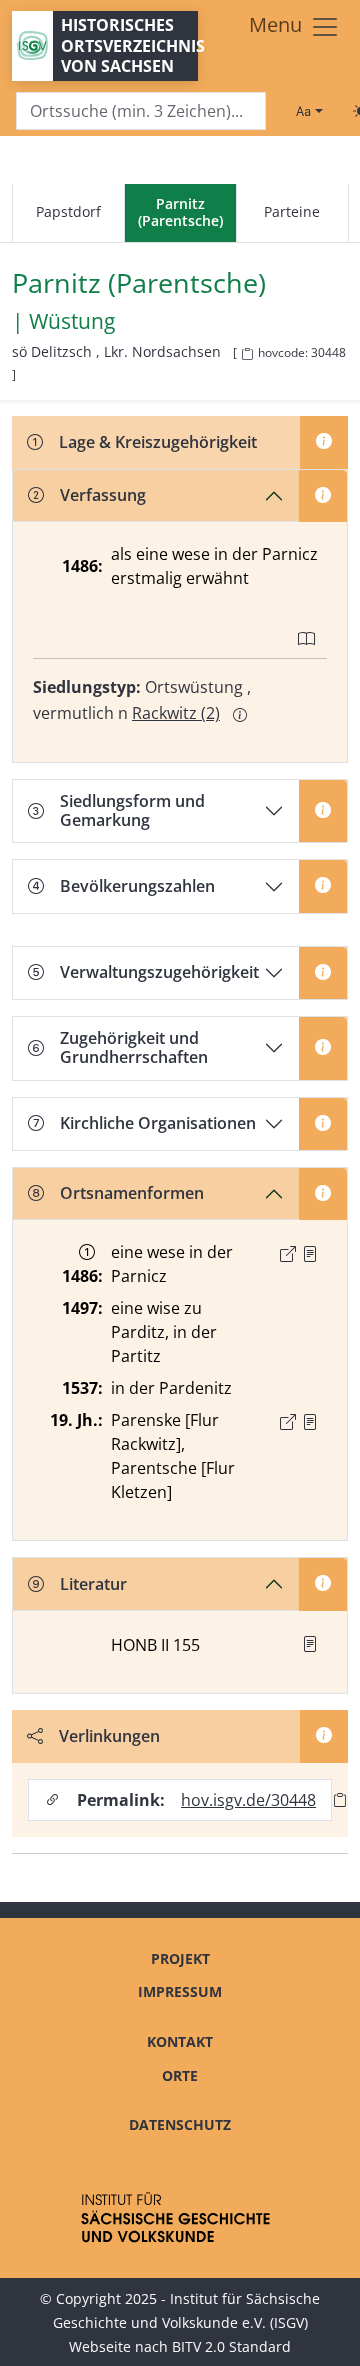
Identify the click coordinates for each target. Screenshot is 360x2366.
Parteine (292, 211)
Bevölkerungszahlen (137, 886)
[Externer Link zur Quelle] (288, 1254)
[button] (310, 1254)
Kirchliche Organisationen (158, 1123)
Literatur (93, 1584)
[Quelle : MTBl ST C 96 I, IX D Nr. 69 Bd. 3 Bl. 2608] (310, 1422)
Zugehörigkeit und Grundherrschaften (134, 1047)
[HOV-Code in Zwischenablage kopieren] (247, 354)
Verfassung (103, 495)
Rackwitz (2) (176, 713)
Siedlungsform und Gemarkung (132, 810)
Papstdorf (68, 211)
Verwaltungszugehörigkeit (159, 972)
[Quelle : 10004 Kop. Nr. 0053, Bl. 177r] (310, 1254)
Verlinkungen (109, 1736)
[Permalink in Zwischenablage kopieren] (340, 1799)
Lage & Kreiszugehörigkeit (158, 442)
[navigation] (180, 213)
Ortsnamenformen (132, 1193)
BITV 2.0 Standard (231, 2346)
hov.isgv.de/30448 (248, 1800)
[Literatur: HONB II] (310, 1644)
